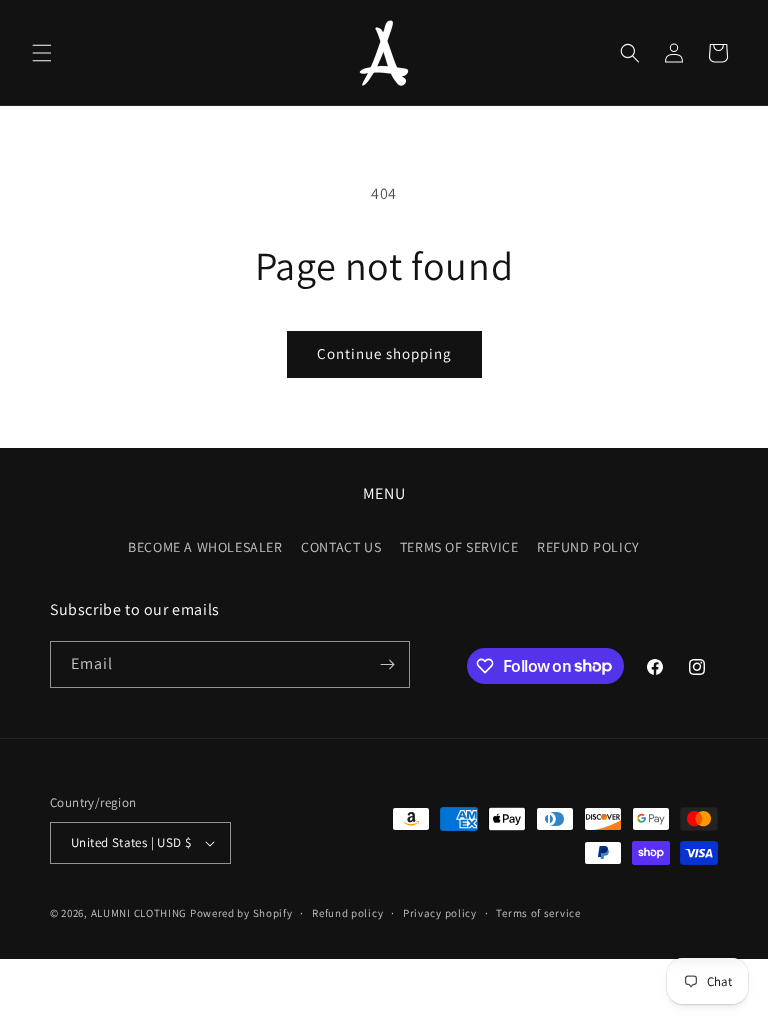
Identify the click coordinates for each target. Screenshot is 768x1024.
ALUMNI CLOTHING (139, 913)
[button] (42, 53)
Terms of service (538, 913)
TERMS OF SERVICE (459, 547)
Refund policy (347, 913)
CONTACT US (341, 547)
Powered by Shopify (241, 913)
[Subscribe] (387, 664)
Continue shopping (384, 353)
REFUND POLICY (588, 547)
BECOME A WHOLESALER (205, 547)
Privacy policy (440, 913)
